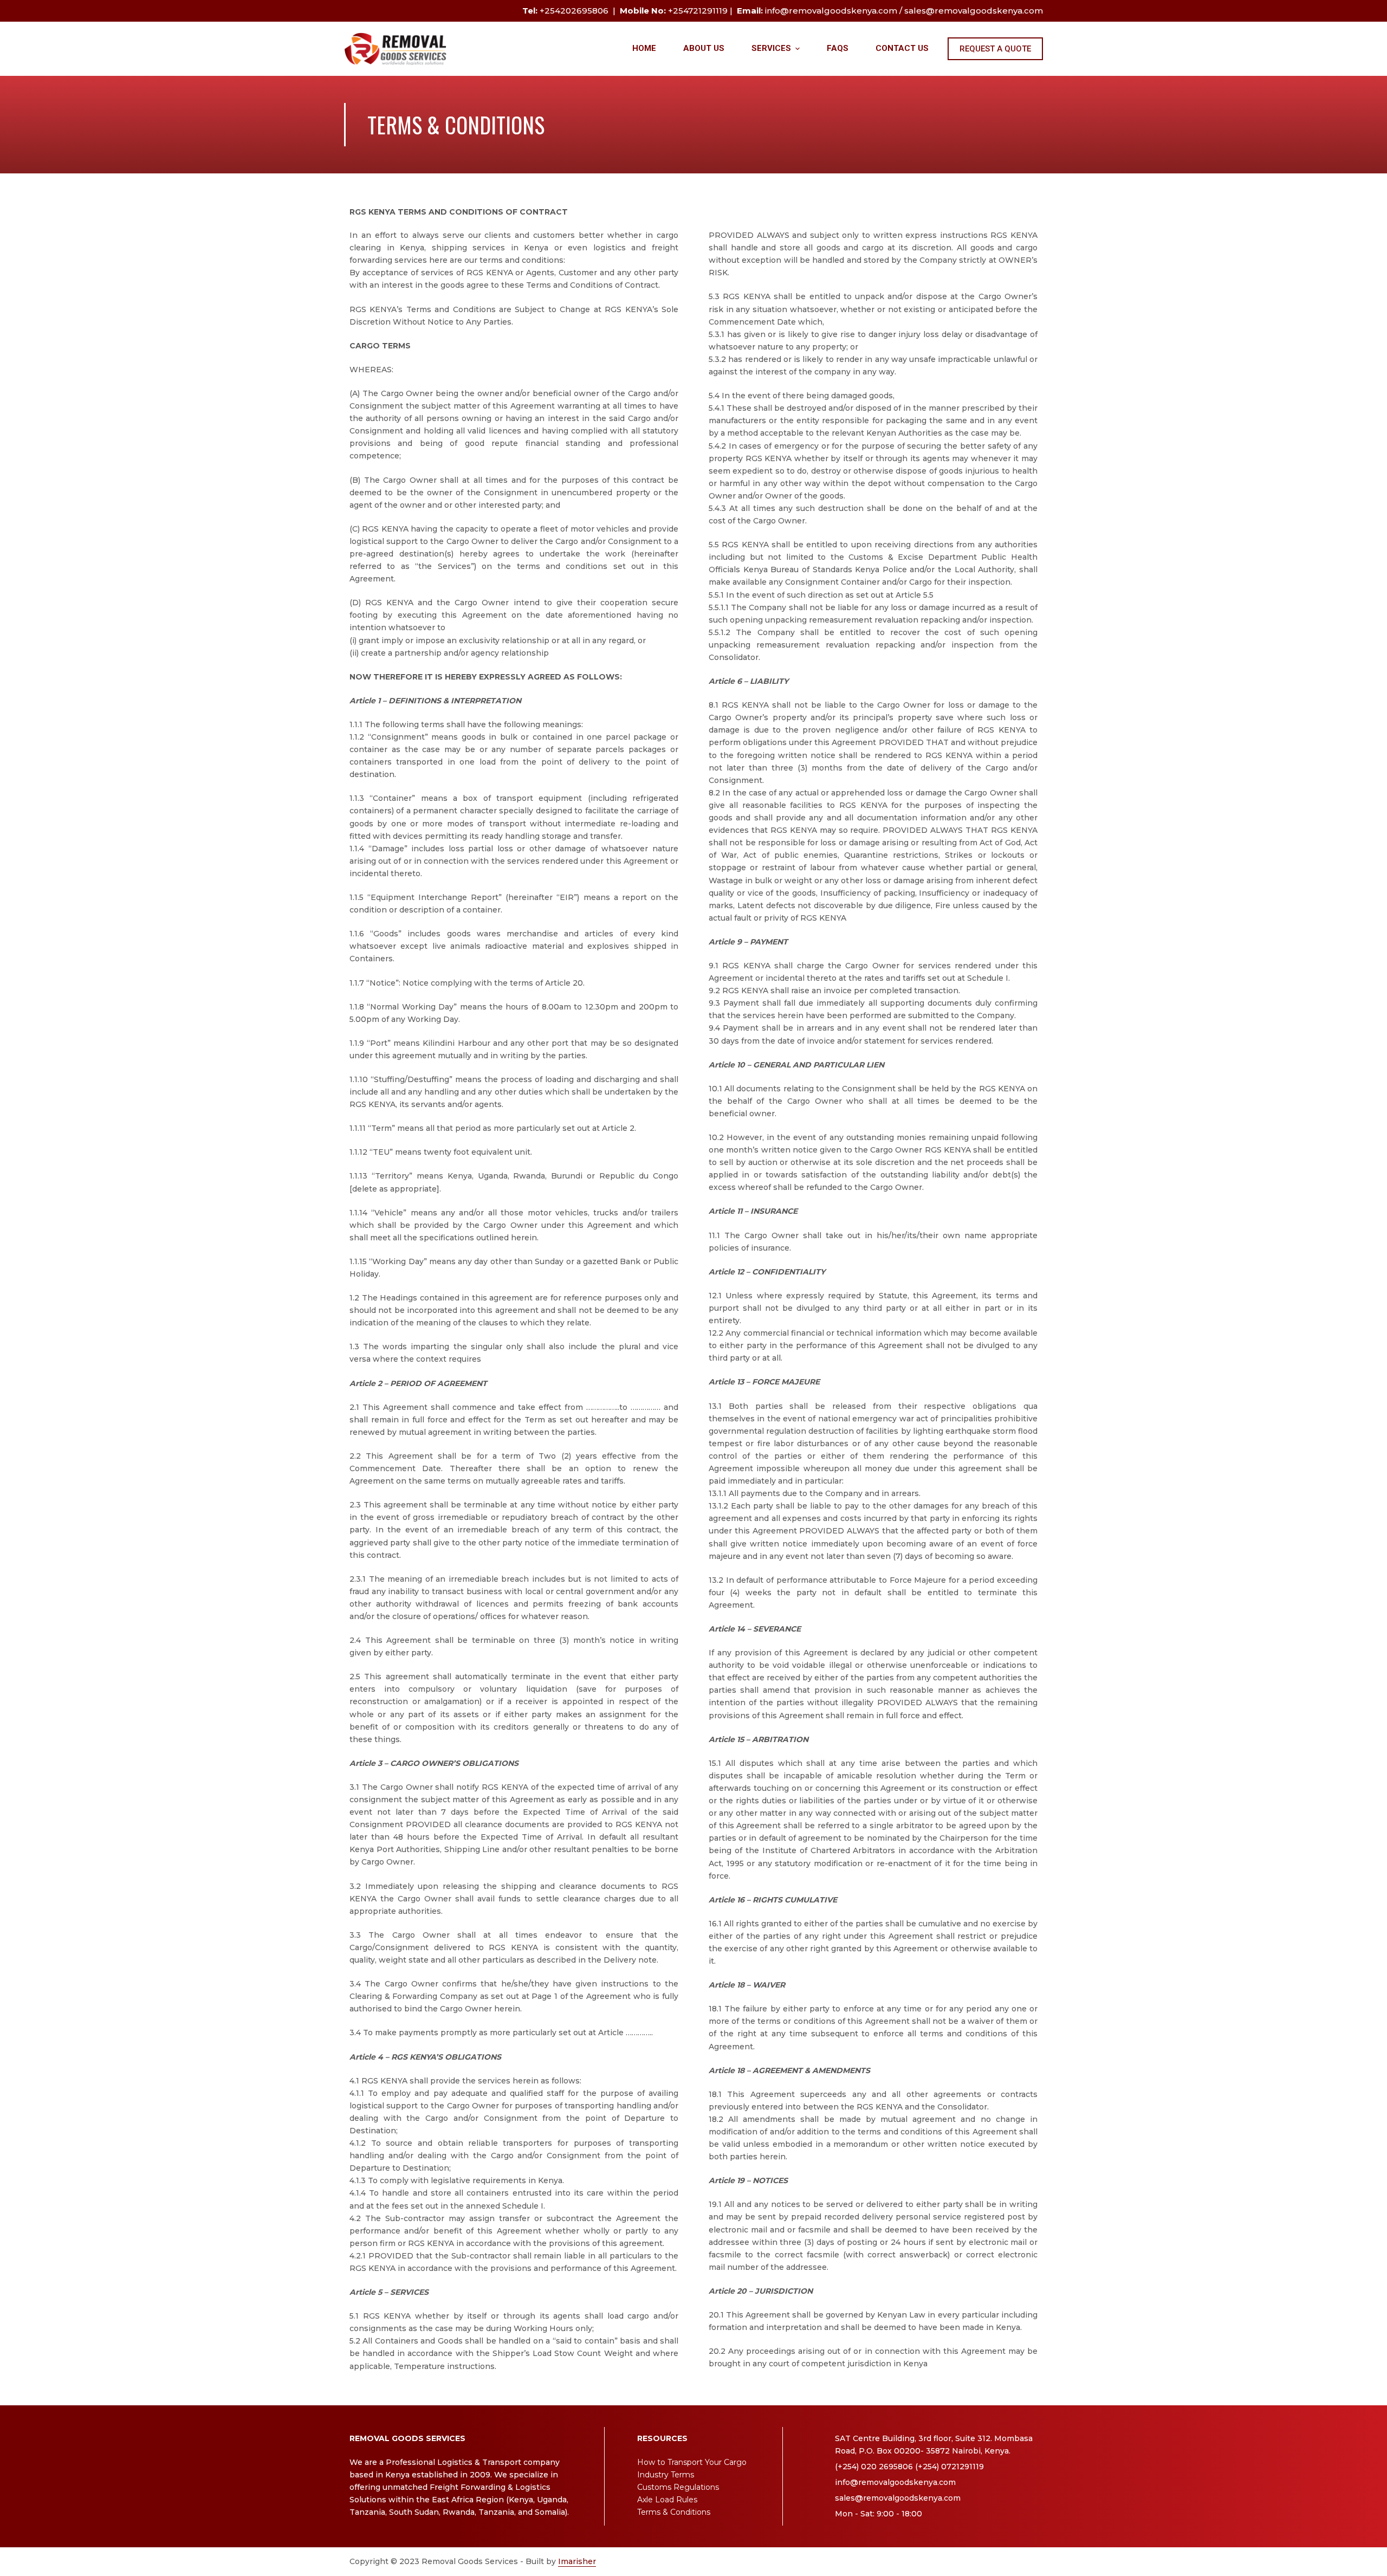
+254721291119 (698, 11)
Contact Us (902, 48)
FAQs (838, 48)
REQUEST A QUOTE (995, 49)
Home (644, 48)
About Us (704, 48)
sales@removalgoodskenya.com (974, 11)
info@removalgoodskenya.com (831, 11)
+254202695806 (574, 11)
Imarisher (577, 2561)
